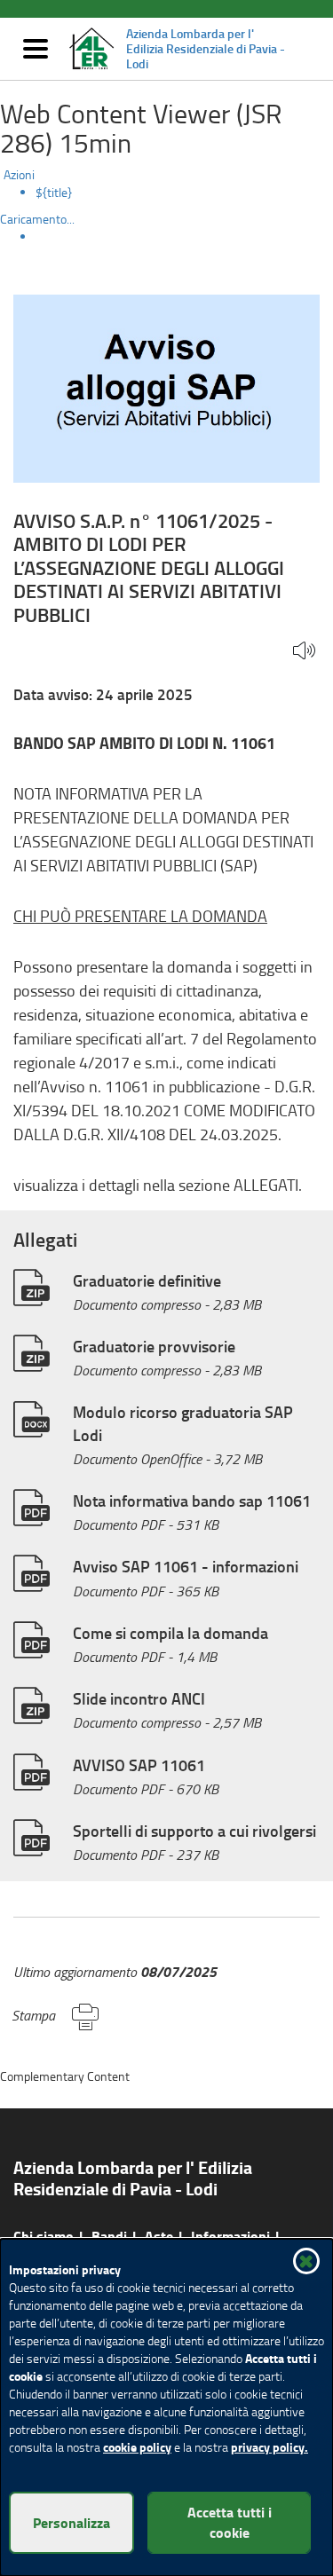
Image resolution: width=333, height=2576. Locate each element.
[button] (304, 652)
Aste (159, 2236)
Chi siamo (44, 2236)
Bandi (109, 2236)
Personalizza (71, 2522)
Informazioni (230, 2236)
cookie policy (137, 2447)
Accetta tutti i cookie (230, 2522)
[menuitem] (184, 193)
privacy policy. (270, 2447)
